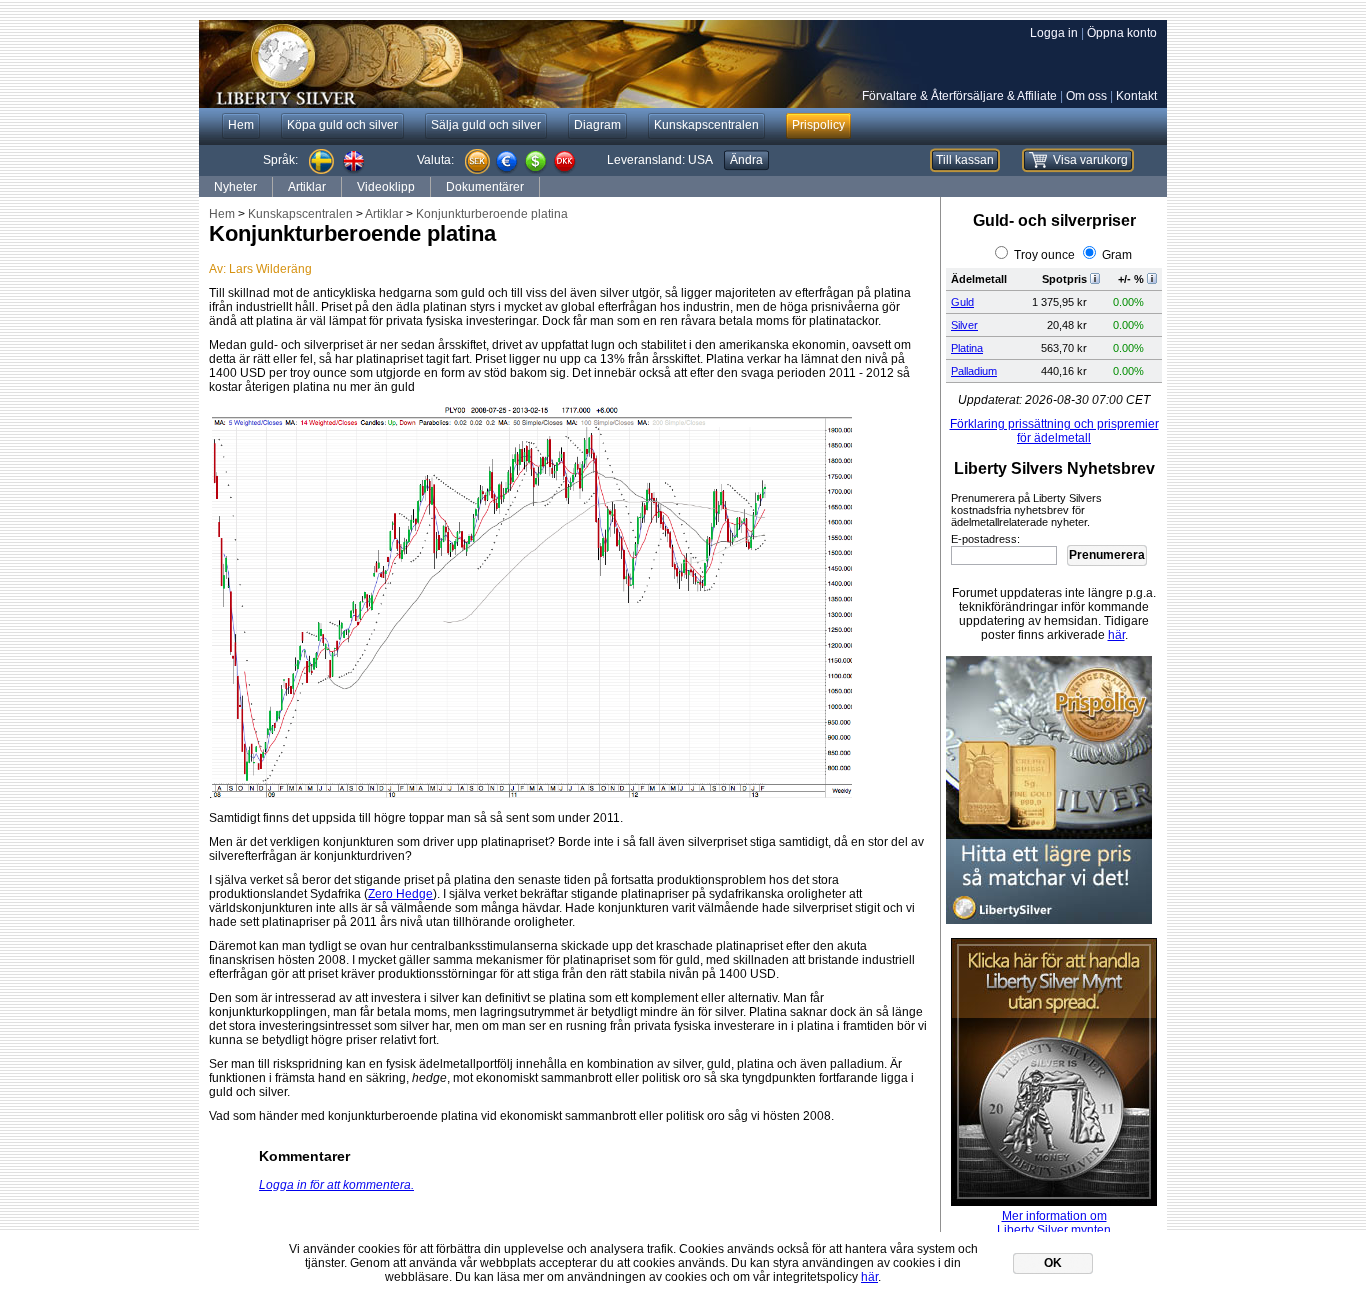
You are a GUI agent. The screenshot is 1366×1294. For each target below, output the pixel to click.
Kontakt (1136, 96)
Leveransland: (660, 160)
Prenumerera (1107, 555)
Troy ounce (1044, 255)
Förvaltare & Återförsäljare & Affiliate (959, 96)
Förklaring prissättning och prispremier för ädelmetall (1054, 431)
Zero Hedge (400, 894)
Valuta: (435, 160)
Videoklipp (386, 187)
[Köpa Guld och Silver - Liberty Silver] (499, 64)
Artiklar (307, 187)
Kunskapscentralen (300, 214)
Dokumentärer (485, 187)
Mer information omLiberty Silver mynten (1054, 1223)
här (1116, 635)
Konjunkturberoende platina (492, 214)
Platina (967, 348)
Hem (222, 214)
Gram (1117, 255)
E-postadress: (985, 539)
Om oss (1086, 96)
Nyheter (235, 187)
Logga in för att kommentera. (336, 1185)
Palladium (974, 371)
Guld (962, 302)
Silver (964, 325)
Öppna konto (1122, 33)
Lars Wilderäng (270, 269)
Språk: (280, 160)
